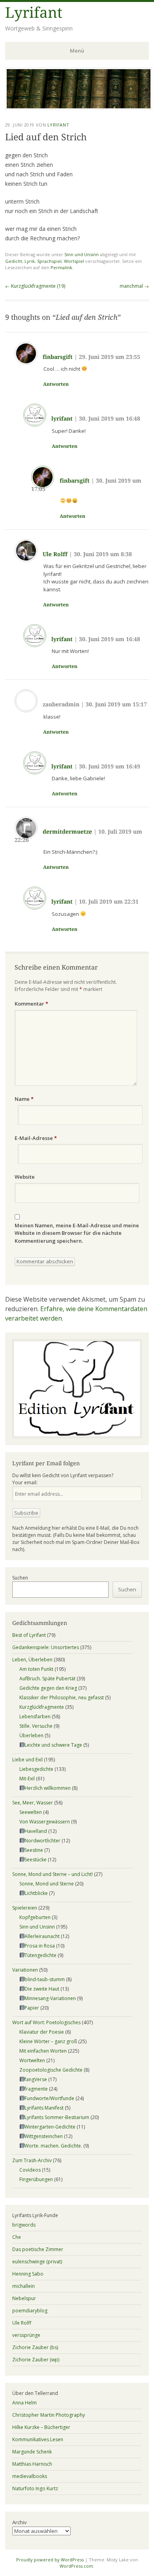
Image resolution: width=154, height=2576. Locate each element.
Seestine (34, 1850)
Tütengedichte (40, 1955)
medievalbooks (30, 2476)
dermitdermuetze (67, 832)
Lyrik (30, 261)
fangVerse (36, 2079)
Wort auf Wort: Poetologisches (46, 2022)
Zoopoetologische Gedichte (51, 2070)
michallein (23, 2286)
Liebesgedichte (36, 1769)
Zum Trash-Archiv (32, 2160)
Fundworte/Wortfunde (49, 2098)
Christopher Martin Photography (49, 2415)
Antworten (56, 384)
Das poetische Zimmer (38, 2249)
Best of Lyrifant (29, 1635)
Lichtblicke (36, 1893)
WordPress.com (76, 2566)
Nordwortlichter (42, 1841)
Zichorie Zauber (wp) (36, 2360)
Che (17, 2237)
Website (25, 1177)
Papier (32, 2008)
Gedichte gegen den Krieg (48, 1688)
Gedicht (14, 261)
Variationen (25, 1970)
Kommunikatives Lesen (38, 2439)
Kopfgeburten (35, 1917)
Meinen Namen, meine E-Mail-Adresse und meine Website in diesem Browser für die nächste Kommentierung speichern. (77, 1233)
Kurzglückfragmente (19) (35, 286)
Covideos (30, 2170)
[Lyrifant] (79, 108)
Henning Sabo (28, 2274)
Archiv (20, 2522)
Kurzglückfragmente (42, 1707)
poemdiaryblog (30, 2311)
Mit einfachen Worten (43, 2051)
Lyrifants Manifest (44, 2108)
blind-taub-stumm (45, 1979)
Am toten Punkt (36, 1669)
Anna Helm (24, 2403)
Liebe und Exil (27, 1760)
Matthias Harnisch (32, 2464)
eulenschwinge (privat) (37, 2262)
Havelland (36, 1831)
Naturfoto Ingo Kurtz (35, 2488)
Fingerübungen (36, 2179)
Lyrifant (34, 13)
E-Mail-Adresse (36, 1138)
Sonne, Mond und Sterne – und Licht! (53, 1874)
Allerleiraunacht (42, 1936)
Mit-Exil (27, 1779)
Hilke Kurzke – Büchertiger (41, 2427)
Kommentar (31, 1004)
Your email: (25, 1482)
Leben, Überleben (32, 1660)
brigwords (24, 2225)
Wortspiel (74, 261)
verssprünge (26, 2335)
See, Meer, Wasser (33, 1803)
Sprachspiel (49, 261)
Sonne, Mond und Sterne (47, 1884)
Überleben (31, 1735)
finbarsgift (58, 357)
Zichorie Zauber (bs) (35, 2347)
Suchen (20, 1578)
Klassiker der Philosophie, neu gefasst (62, 1698)
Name (24, 1099)
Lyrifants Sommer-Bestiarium (57, 2117)
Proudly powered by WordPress (50, 2560)
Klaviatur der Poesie (42, 2032)
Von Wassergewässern (45, 1822)
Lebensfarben (35, 1716)
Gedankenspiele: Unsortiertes (46, 1647)
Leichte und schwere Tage (53, 1745)
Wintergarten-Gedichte (50, 2127)
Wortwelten (32, 2060)
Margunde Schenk (32, 2452)
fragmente (36, 2089)
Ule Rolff (55, 554)
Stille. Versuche (36, 1726)
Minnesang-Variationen (50, 1998)
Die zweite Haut (42, 1989)
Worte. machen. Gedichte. (53, 2146)
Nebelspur (24, 2298)
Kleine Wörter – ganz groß (48, 2041)
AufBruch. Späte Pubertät (47, 1679)
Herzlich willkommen (48, 1788)
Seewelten (31, 1812)
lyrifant (62, 419)
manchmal (134, 286)
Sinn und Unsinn (82, 254)
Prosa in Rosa (40, 1946)
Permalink (61, 267)
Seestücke (36, 1860)
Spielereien (25, 1908)
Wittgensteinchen (44, 2136)
